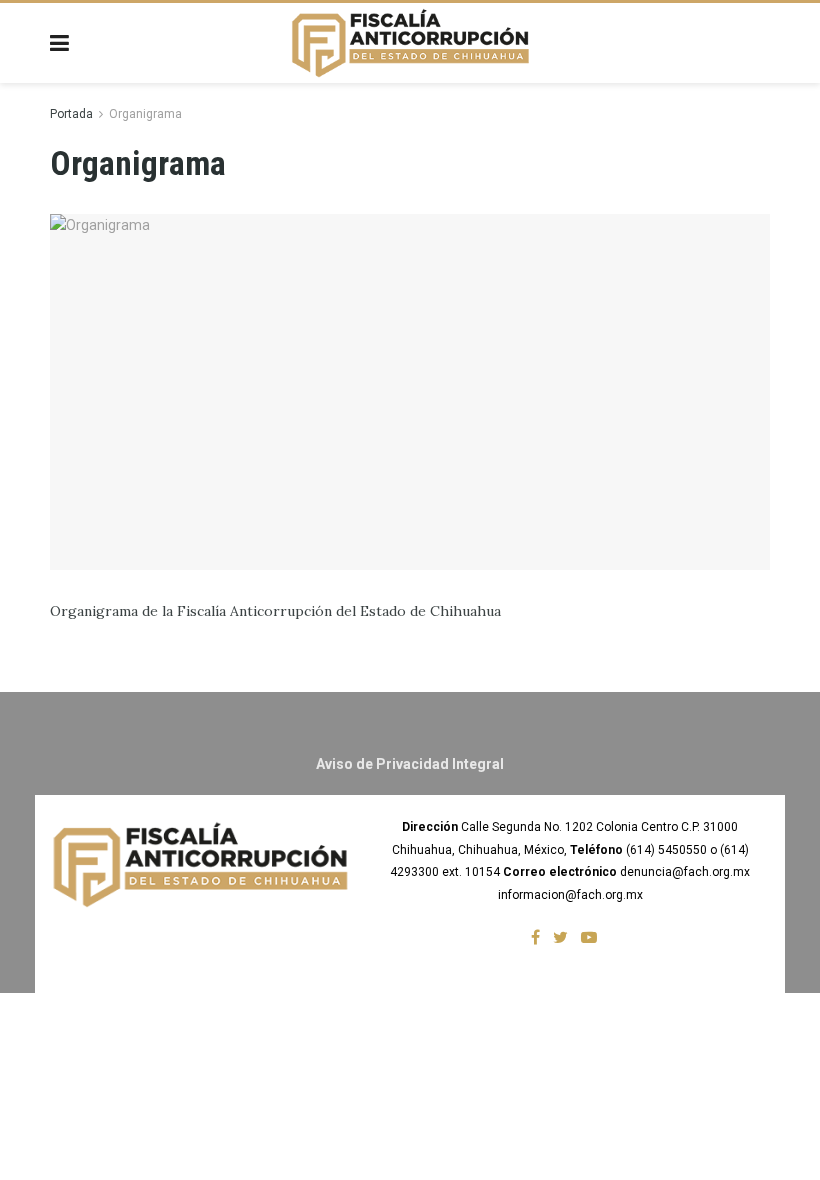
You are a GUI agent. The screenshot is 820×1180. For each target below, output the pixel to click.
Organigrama (145, 114)
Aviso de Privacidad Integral (410, 764)
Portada (71, 114)
